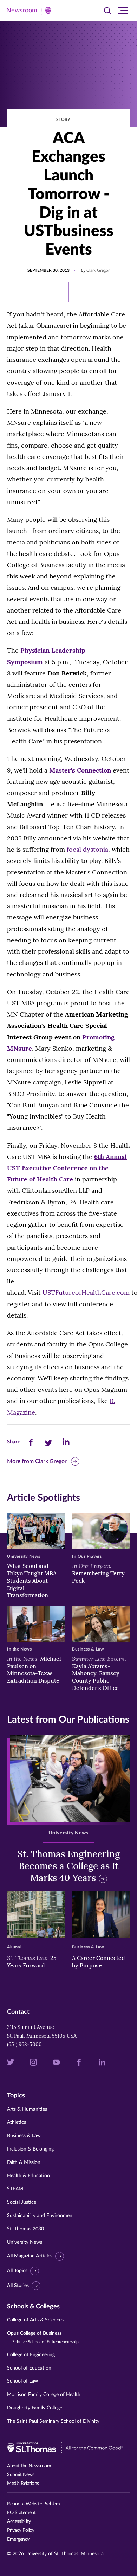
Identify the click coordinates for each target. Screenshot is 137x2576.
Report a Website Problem (33, 2504)
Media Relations (23, 2484)
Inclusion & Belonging (30, 2149)
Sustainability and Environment (41, 2216)
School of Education (29, 2368)
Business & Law (24, 2136)
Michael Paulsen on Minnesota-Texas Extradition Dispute (34, 1670)
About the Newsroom (29, 2466)
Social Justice (22, 2202)
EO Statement (21, 2513)
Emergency (18, 2539)
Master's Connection (80, 770)
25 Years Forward (32, 1962)
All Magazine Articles (30, 2256)
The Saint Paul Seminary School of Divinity (53, 2421)
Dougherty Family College (35, 2408)
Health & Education (28, 2176)
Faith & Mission (24, 2162)
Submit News (21, 2475)
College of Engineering (31, 2355)
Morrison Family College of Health (44, 2395)
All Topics (17, 2271)
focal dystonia (87, 849)
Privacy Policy (21, 2530)
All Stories (18, 2286)
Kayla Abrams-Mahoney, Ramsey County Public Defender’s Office (99, 1673)
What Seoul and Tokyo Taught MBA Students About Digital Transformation (32, 1580)
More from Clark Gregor (37, 1461)
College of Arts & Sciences (35, 2320)
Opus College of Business (43, 2337)
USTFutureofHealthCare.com (86, 1292)
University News (25, 2242)
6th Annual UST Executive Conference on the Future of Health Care (67, 1168)
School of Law (22, 2381)
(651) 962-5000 (24, 2044)
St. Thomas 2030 (25, 2229)
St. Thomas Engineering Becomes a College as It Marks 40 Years (69, 1866)
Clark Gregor (98, 270)
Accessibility (19, 2521)
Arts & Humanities (27, 2109)
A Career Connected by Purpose (99, 1962)
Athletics (17, 2122)
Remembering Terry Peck (98, 1573)
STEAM (15, 2189)
